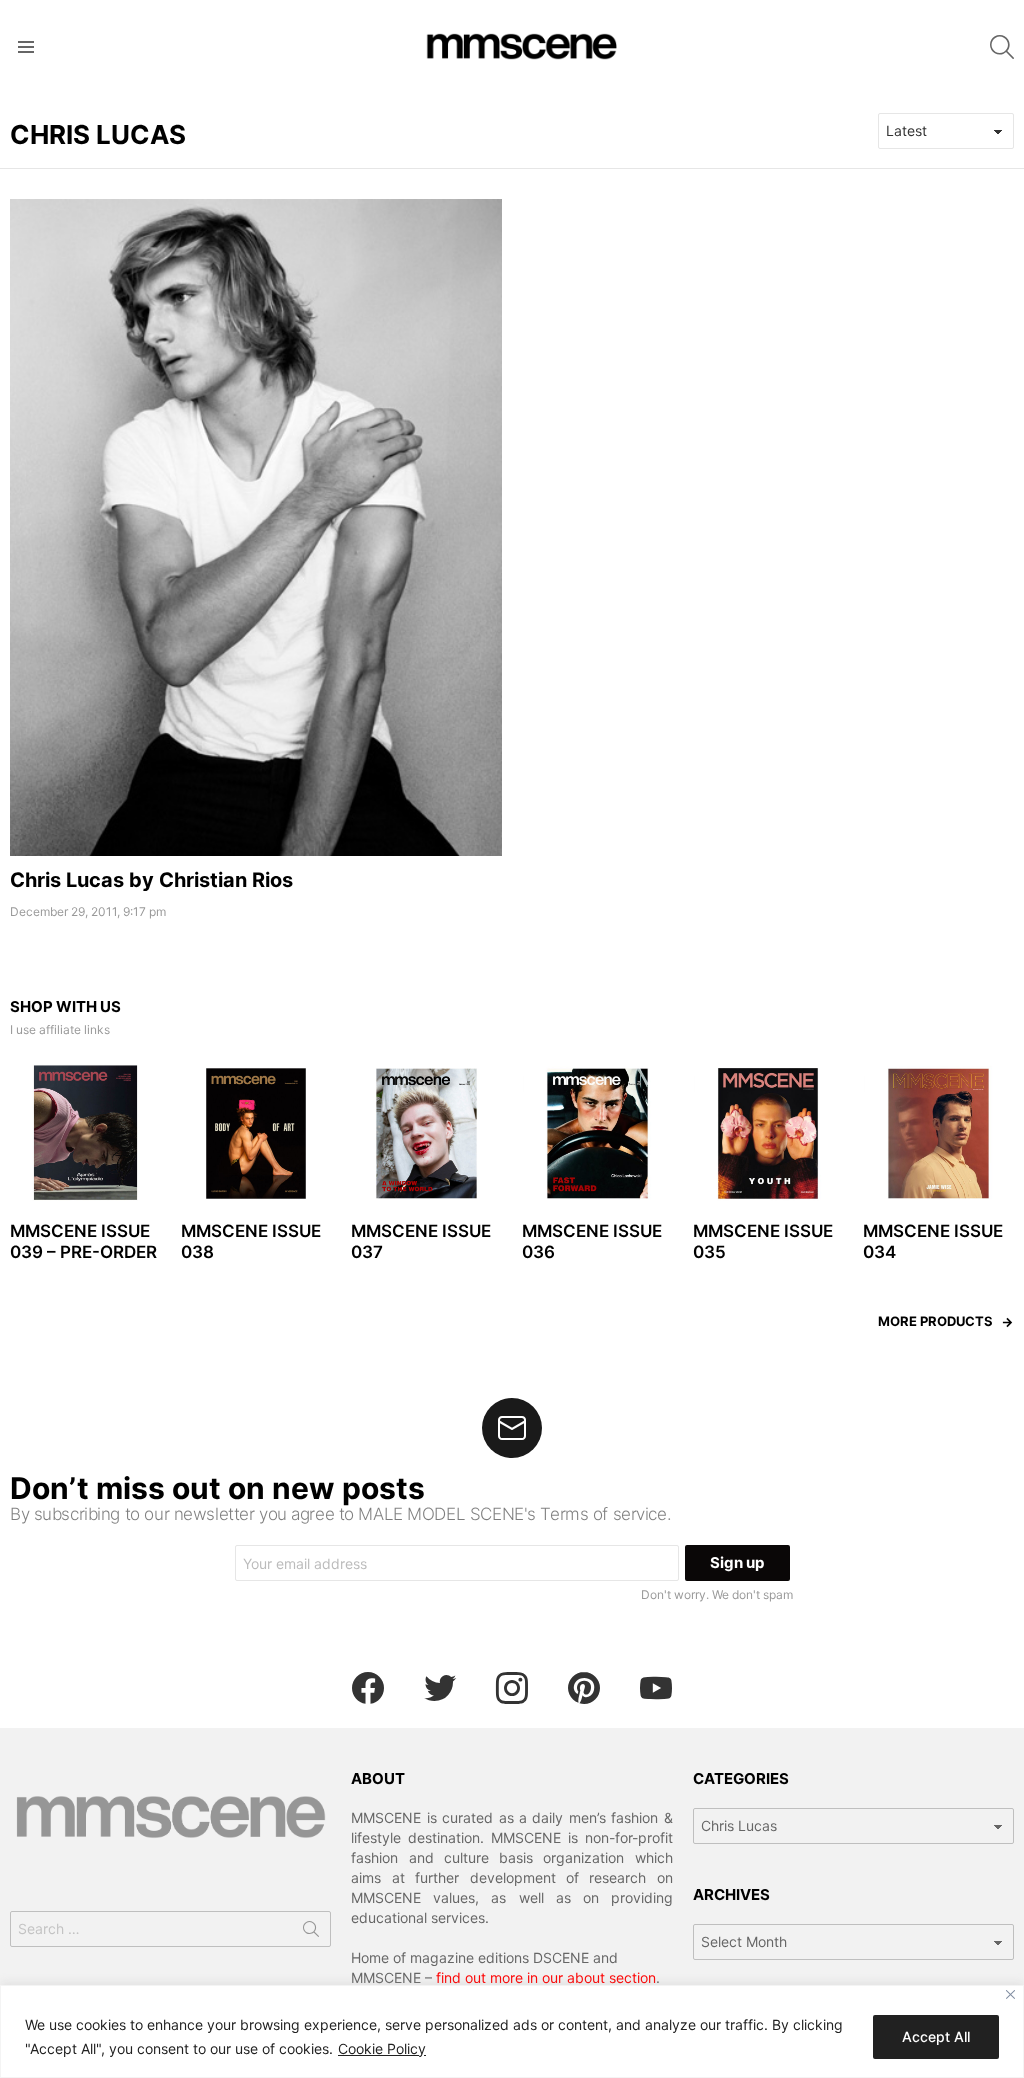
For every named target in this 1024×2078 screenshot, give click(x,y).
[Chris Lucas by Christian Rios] (256, 527)
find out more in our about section (546, 1977)
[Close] (1010, 1994)
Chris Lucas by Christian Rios (151, 880)
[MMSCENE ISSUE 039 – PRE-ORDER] (85, 1133)
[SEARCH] (1002, 47)
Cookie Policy (382, 2048)
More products (935, 1321)
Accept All (936, 2036)
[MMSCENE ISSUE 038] (256, 1133)
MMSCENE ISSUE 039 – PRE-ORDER (83, 1241)
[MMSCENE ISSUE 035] (768, 1133)
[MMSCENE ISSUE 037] (426, 1133)
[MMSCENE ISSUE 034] (938, 1133)
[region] (512, 2031)
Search (311, 1933)
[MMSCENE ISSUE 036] (597, 1133)
